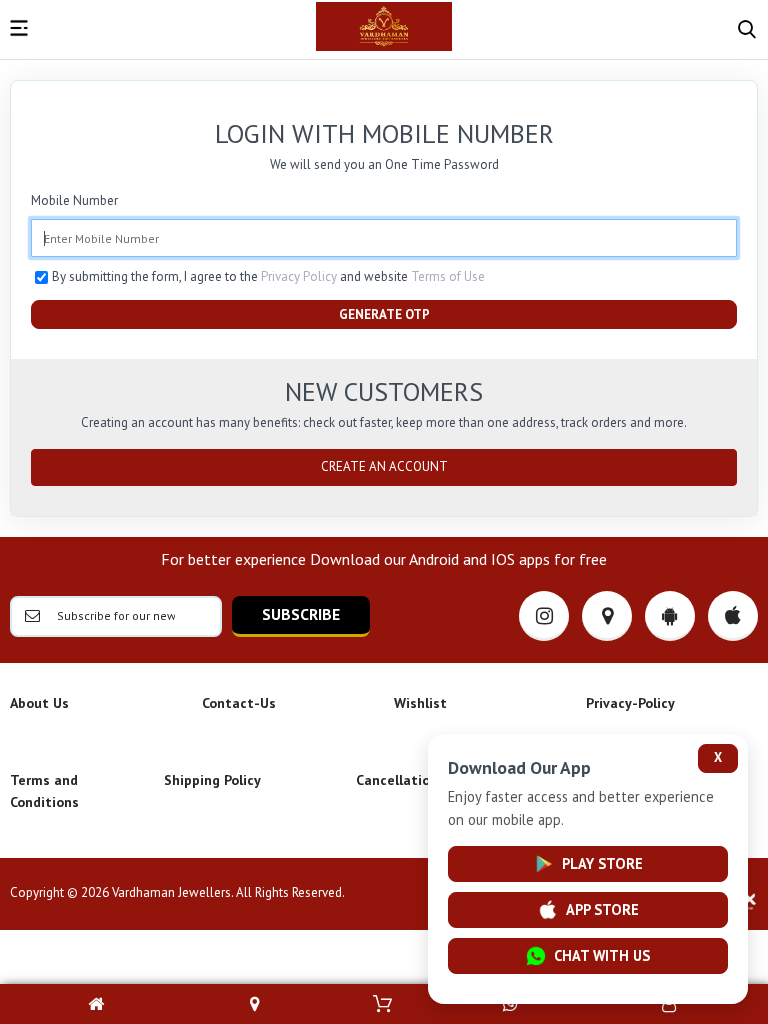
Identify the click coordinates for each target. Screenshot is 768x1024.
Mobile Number (74, 200)
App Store (602, 909)
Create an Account (384, 466)
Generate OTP (384, 314)
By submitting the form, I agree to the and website (268, 276)
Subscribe (301, 614)
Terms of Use (448, 276)
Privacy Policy (299, 276)
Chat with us (602, 955)
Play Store (602, 863)
